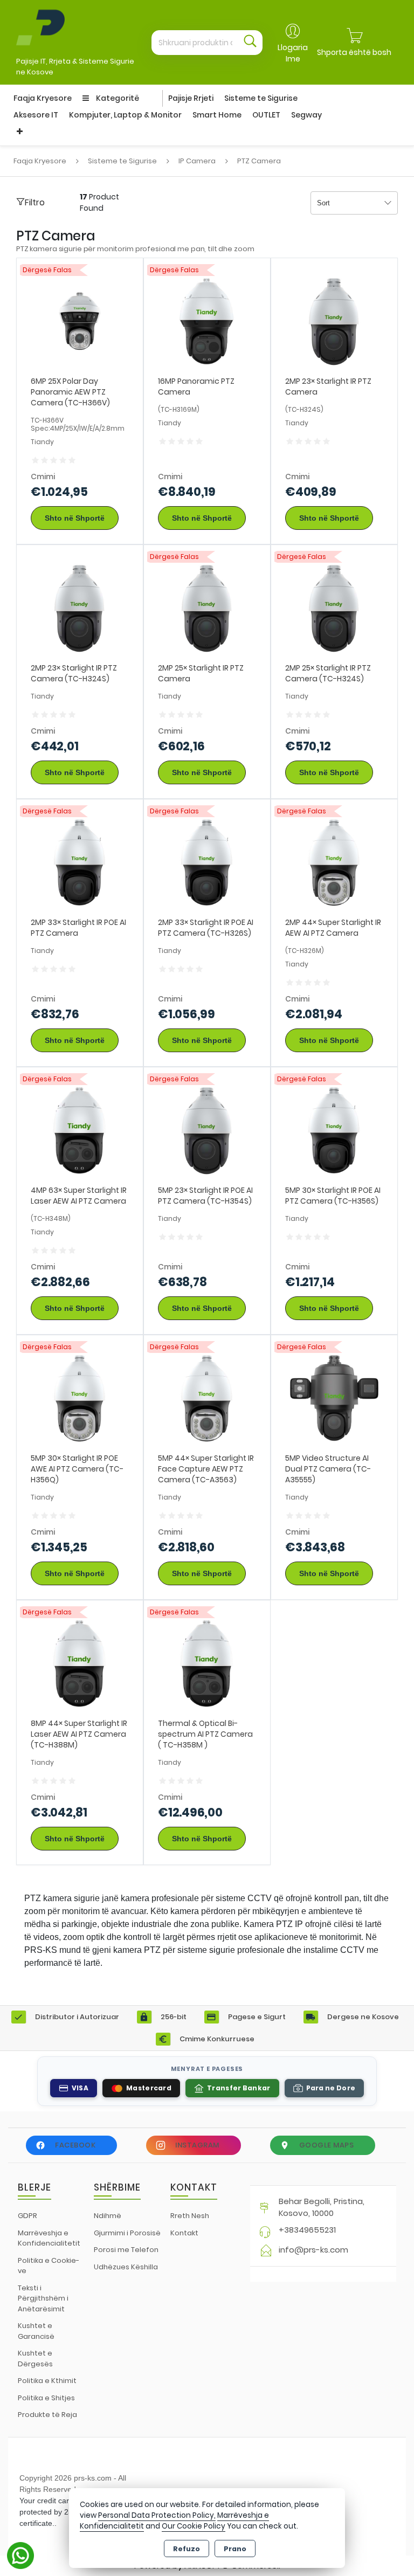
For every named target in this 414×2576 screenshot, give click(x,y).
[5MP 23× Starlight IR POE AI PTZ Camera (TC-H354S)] (207, 1130)
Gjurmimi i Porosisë (127, 2233)
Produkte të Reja (47, 2415)
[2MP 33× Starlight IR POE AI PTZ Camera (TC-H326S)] (207, 862)
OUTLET (266, 115)
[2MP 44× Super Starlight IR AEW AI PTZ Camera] (334, 862)
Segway (306, 115)
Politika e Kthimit (47, 2381)
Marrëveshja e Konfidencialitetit (49, 2238)
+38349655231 (307, 2230)
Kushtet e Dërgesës (35, 2359)
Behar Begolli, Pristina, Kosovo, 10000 (322, 2207)
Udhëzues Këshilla (126, 2267)
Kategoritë (117, 98)
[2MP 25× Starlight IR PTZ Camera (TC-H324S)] (334, 607)
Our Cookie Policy (194, 2526)
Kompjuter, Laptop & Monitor (125, 115)
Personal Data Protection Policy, (157, 2515)
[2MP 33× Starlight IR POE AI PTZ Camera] (80, 862)
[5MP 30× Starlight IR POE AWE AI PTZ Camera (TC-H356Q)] (80, 1397)
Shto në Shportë (75, 518)
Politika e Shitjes (46, 2398)
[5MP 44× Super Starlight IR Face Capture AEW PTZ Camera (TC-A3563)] (207, 1397)
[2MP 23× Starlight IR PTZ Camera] (334, 320)
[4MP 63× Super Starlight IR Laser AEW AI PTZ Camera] (80, 1130)
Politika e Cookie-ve (49, 2266)
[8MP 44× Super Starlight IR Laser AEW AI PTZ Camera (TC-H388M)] (80, 1663)
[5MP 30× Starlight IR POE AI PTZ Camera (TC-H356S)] (334, 1130)
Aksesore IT (36, 115)
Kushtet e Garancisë (36, 2331)
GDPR (27, 2216)
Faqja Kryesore (43, 98)
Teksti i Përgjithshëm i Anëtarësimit (43, 2298)
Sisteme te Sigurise (261, 98)
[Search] (250, 43)
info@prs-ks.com (313, 2250)
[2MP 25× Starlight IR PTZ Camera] (207, 607)
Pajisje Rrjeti (191, 98)
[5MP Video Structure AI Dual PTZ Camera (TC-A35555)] (334, 1397)
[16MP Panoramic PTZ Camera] (207, 320)
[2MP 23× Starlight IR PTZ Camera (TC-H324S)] (80, 607)
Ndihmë (108, 2216)
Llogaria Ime (293, 53)
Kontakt (184, 2233)
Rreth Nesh (190, 2216)
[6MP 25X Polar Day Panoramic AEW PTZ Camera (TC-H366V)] (80, 320)
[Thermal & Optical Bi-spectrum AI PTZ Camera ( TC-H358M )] (207, 1663)
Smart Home (217, 115)
